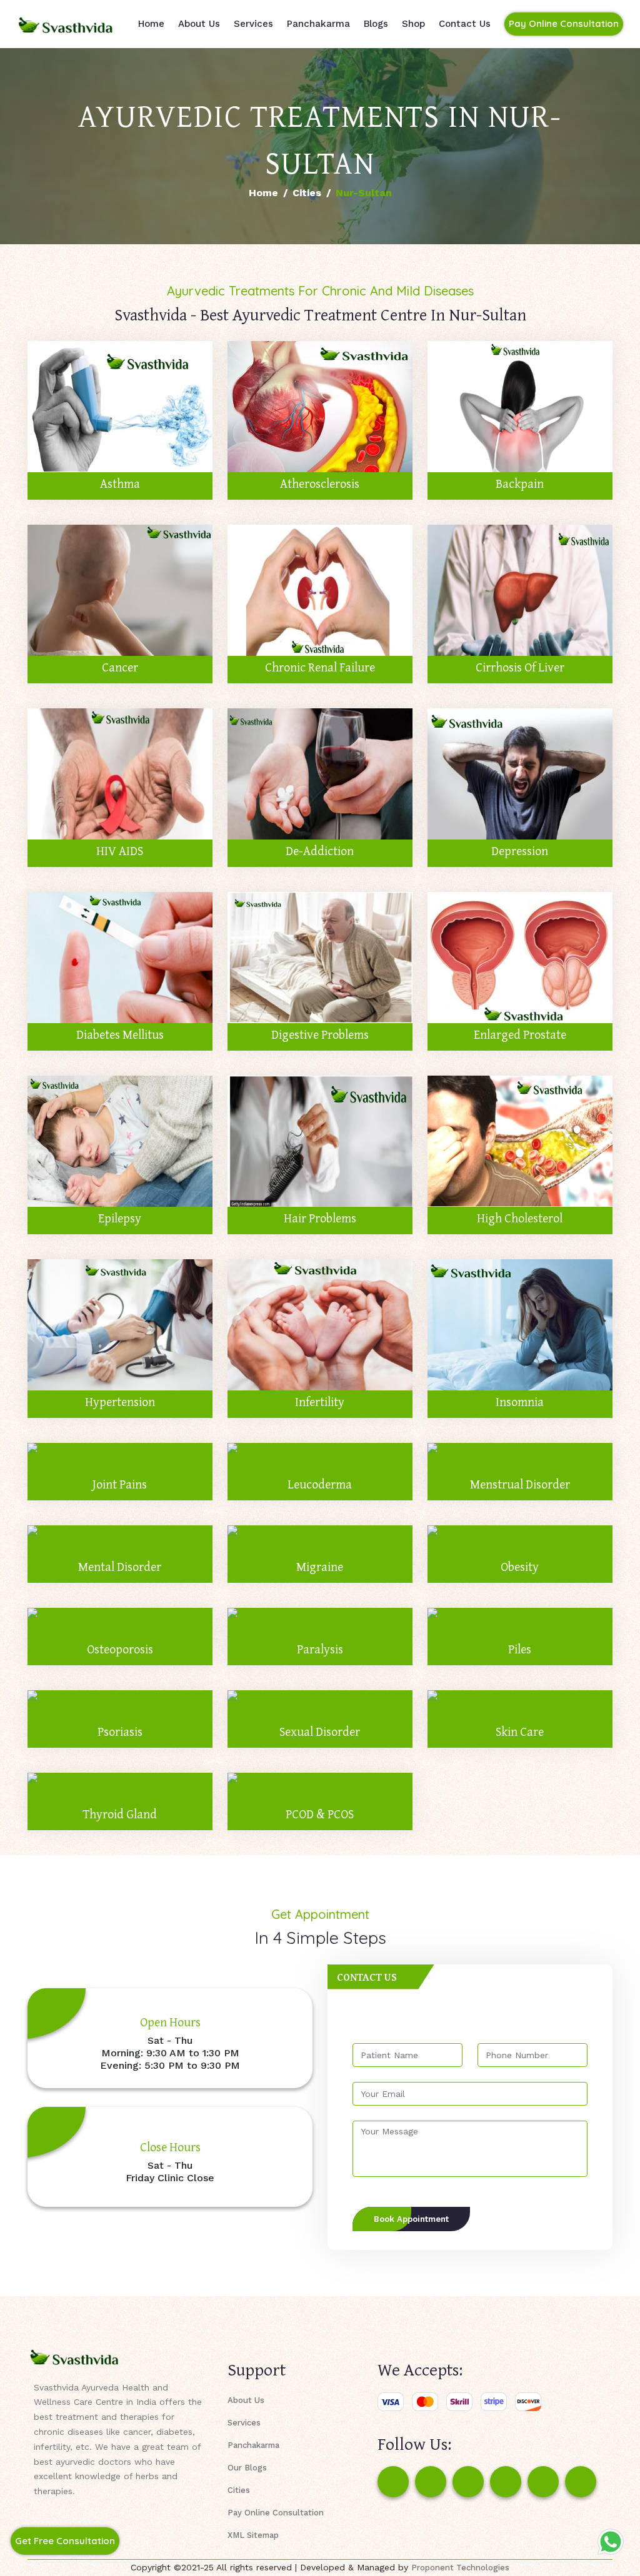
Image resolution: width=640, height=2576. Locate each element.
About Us (199, 24)
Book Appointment (411, 2219)
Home (151, 24)
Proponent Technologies (460, 2568)
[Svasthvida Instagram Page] (431, 2482)
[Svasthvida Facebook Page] (393, 2482)
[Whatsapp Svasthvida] (611, 2542)
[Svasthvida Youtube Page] (581, 2482)
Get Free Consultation (65, 2541)
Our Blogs (247, 2468)
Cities (307, 193)
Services (253, 24)
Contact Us (465, 24)
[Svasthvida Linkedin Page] (543, 2482)
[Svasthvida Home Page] (66, 24)
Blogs (376, 24)
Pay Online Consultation (564, 23)
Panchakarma (318, 24)
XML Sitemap (253, 2535)
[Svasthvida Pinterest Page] (506, 2482)
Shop (413, 24)
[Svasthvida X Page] (468, 2482)
